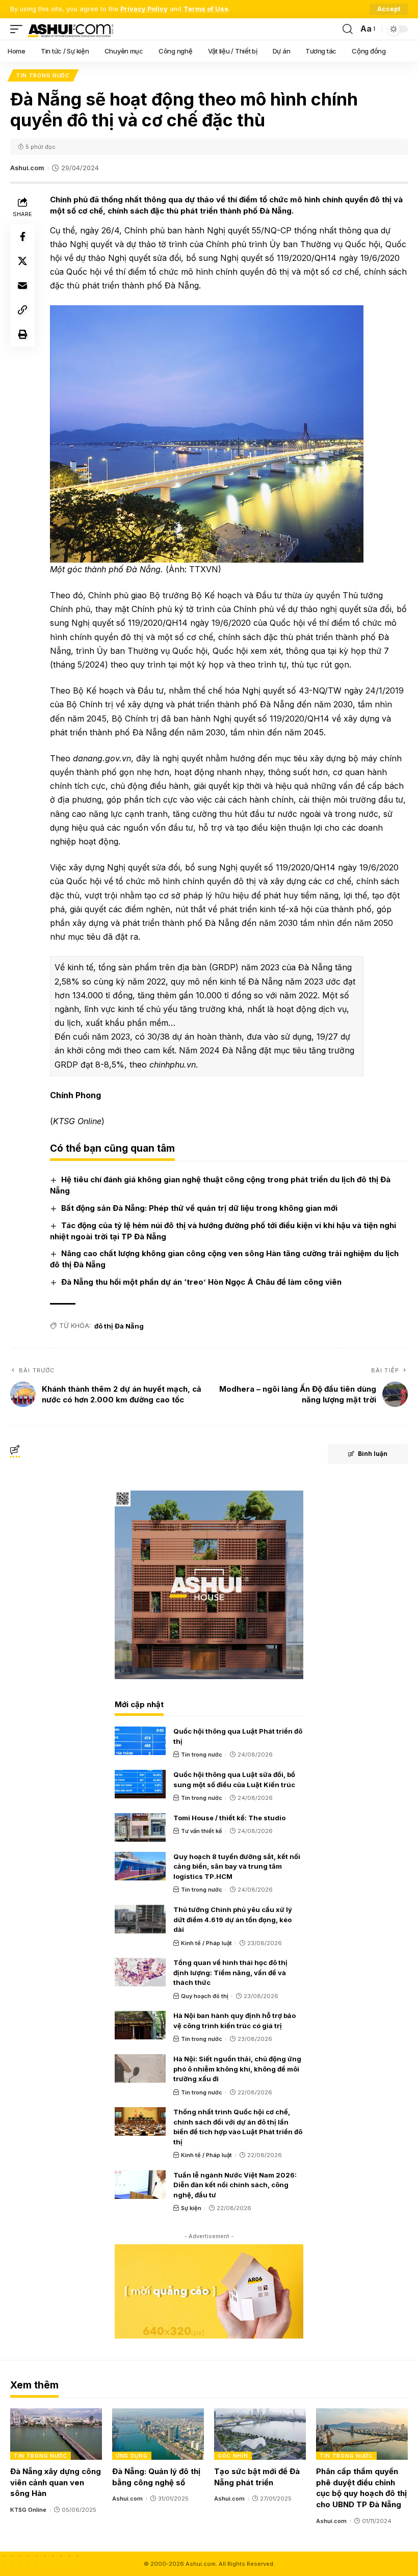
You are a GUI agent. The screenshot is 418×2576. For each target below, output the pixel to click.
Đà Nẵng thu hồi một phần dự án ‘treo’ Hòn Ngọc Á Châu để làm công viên (201, 1282)
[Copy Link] (22, 310)
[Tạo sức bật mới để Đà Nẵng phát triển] (260, 2434)
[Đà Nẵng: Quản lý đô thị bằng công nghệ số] (158, 2434)
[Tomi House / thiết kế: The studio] (140, 1827)
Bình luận (373, 1454)
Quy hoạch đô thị (205, 1996)
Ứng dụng (132, 2456)
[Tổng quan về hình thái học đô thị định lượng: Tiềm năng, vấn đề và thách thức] (140, 1972)
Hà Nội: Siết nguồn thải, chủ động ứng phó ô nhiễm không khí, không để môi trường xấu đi (237, 2069)
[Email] (22, 285)
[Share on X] (22, 261)
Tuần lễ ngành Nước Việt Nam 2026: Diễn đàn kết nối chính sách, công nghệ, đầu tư (235, 2185)
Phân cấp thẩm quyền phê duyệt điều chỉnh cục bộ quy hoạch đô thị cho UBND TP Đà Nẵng (361, 2488)
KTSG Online (28, 2510)
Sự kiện (191, 2208)
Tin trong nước (43, 75)
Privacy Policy (144, 9)
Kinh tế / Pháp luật (206, 1943)
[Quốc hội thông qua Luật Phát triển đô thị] (140, 1741)
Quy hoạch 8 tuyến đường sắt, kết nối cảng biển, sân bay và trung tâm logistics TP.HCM (237, 1866)
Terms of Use (206, 9)
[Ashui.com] (70, 29)
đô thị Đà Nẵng (119, 1326)
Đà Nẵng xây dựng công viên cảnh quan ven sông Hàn (56, 2482)
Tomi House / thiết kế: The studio (229, 1818)
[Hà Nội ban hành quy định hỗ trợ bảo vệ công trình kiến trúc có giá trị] (140, 2025)
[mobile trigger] (19, 29)
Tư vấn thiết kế (202, 1831)
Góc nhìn (233, 2456)
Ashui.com (27, 168)
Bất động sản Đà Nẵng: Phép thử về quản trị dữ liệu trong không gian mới (199, 1208)
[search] (348, 29)
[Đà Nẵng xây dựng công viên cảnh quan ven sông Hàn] (56, 2434)
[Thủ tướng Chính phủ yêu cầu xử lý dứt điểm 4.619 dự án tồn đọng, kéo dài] (140, 1919)
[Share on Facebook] (22, 236)
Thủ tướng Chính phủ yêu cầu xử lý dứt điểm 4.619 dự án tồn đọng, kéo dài (233, 1919)
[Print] (22, 334)
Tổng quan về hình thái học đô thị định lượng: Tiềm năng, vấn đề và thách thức (230, 1972)
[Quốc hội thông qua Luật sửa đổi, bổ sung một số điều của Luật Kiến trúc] (140, 1784)
